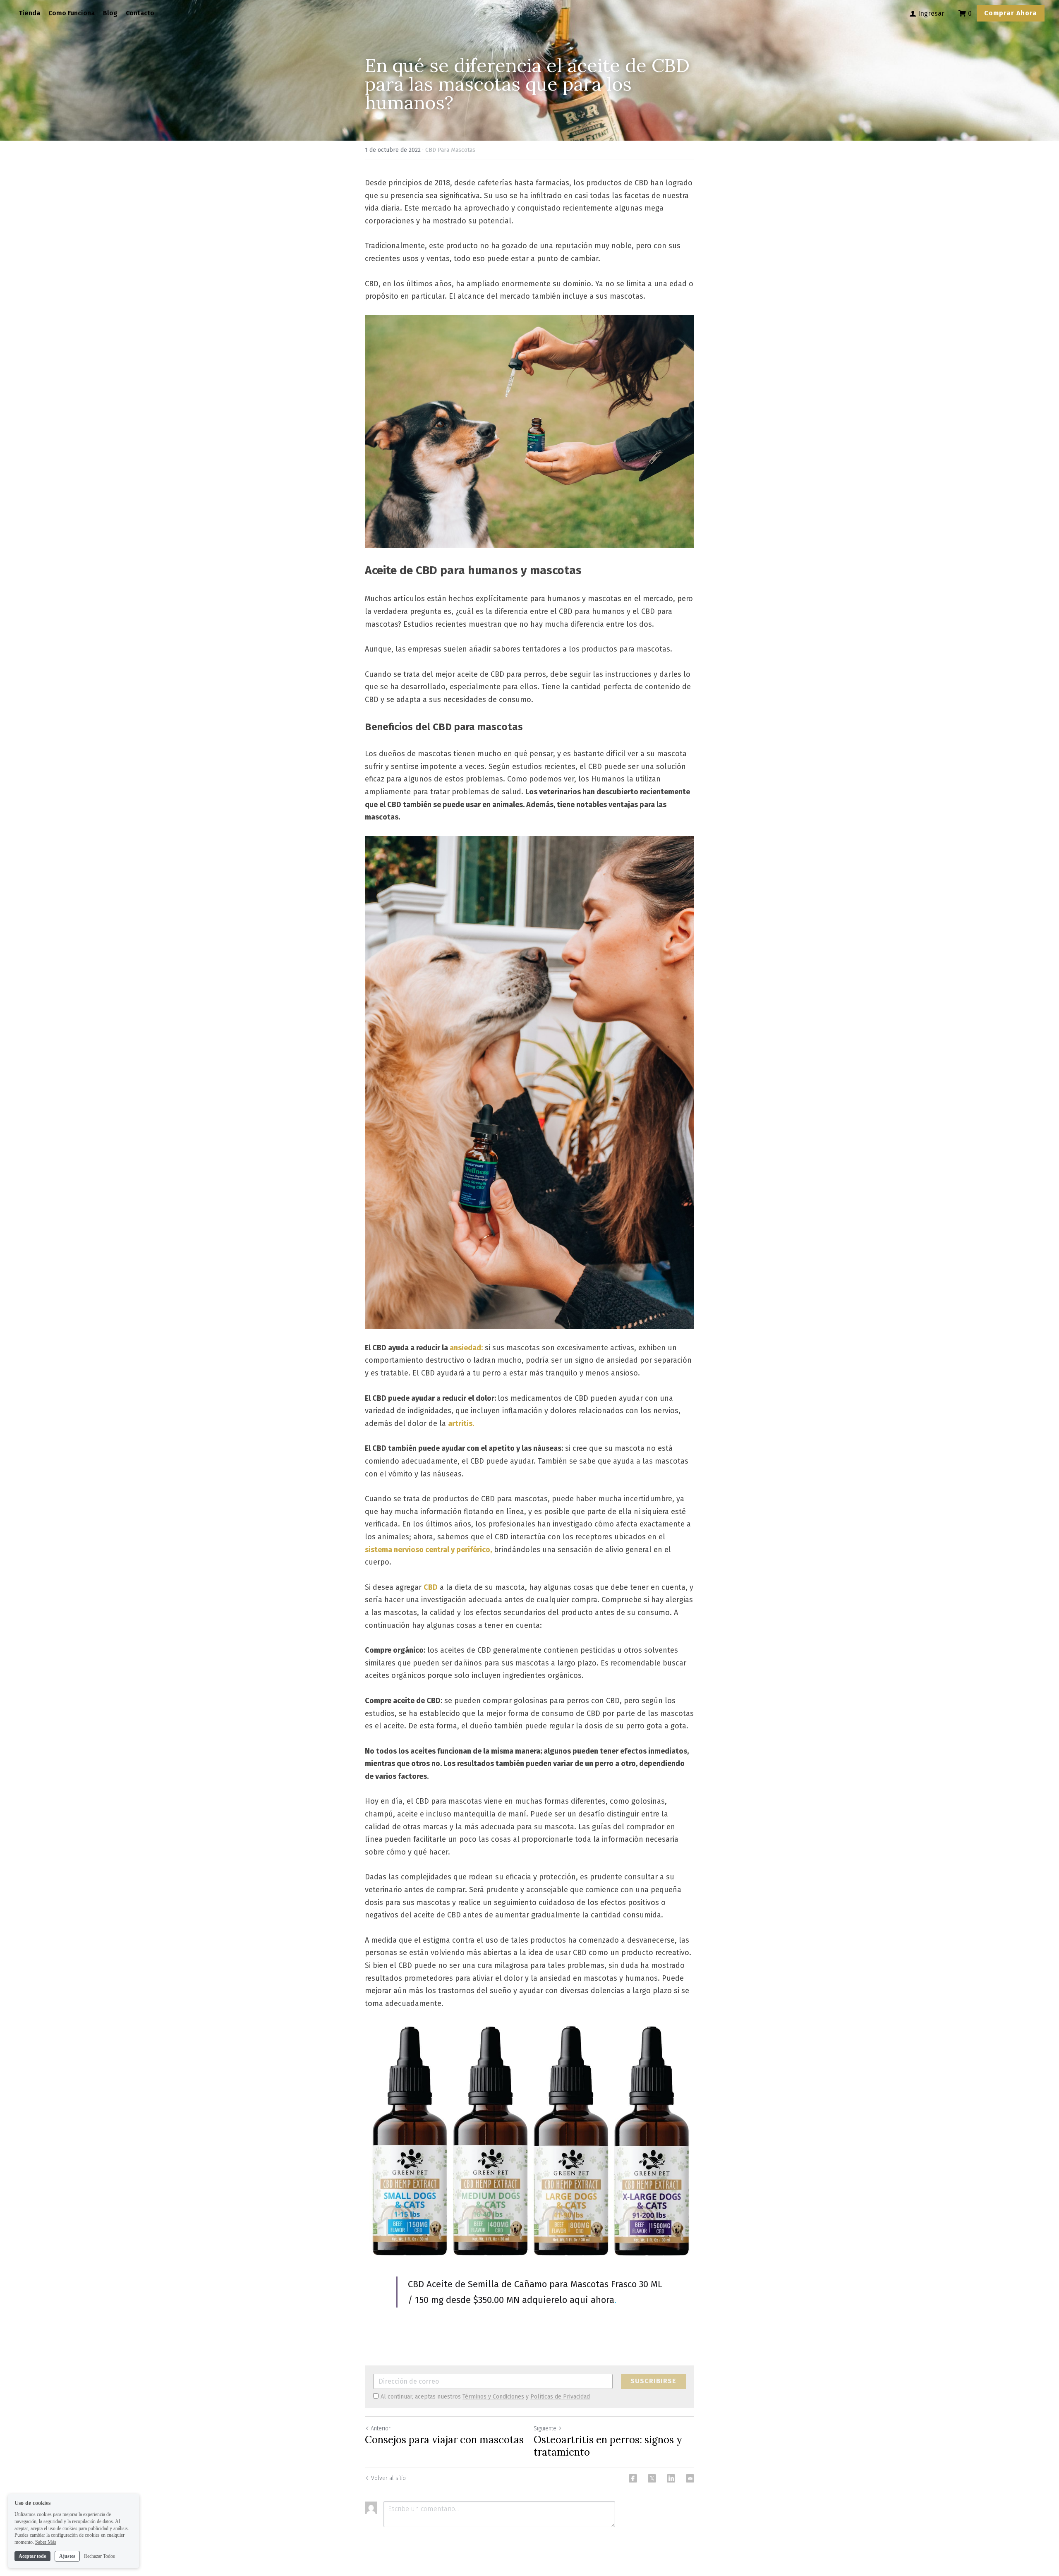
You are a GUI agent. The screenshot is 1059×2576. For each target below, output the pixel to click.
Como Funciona (72, 13)
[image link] (529, 432)
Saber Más (46, 2542)
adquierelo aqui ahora (568, 2300)
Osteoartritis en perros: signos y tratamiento (608, 2446)
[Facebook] (633, 2478)
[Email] (690, 2478)
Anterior (381, 2429)
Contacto (140, 13)
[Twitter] (652, 2478)
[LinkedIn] (671, 2478)
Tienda (29, 13)
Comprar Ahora (1011, 13)
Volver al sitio (388, 2478)
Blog (110, 13)
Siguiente (545, 2429)
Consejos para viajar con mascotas (444, 2440)
